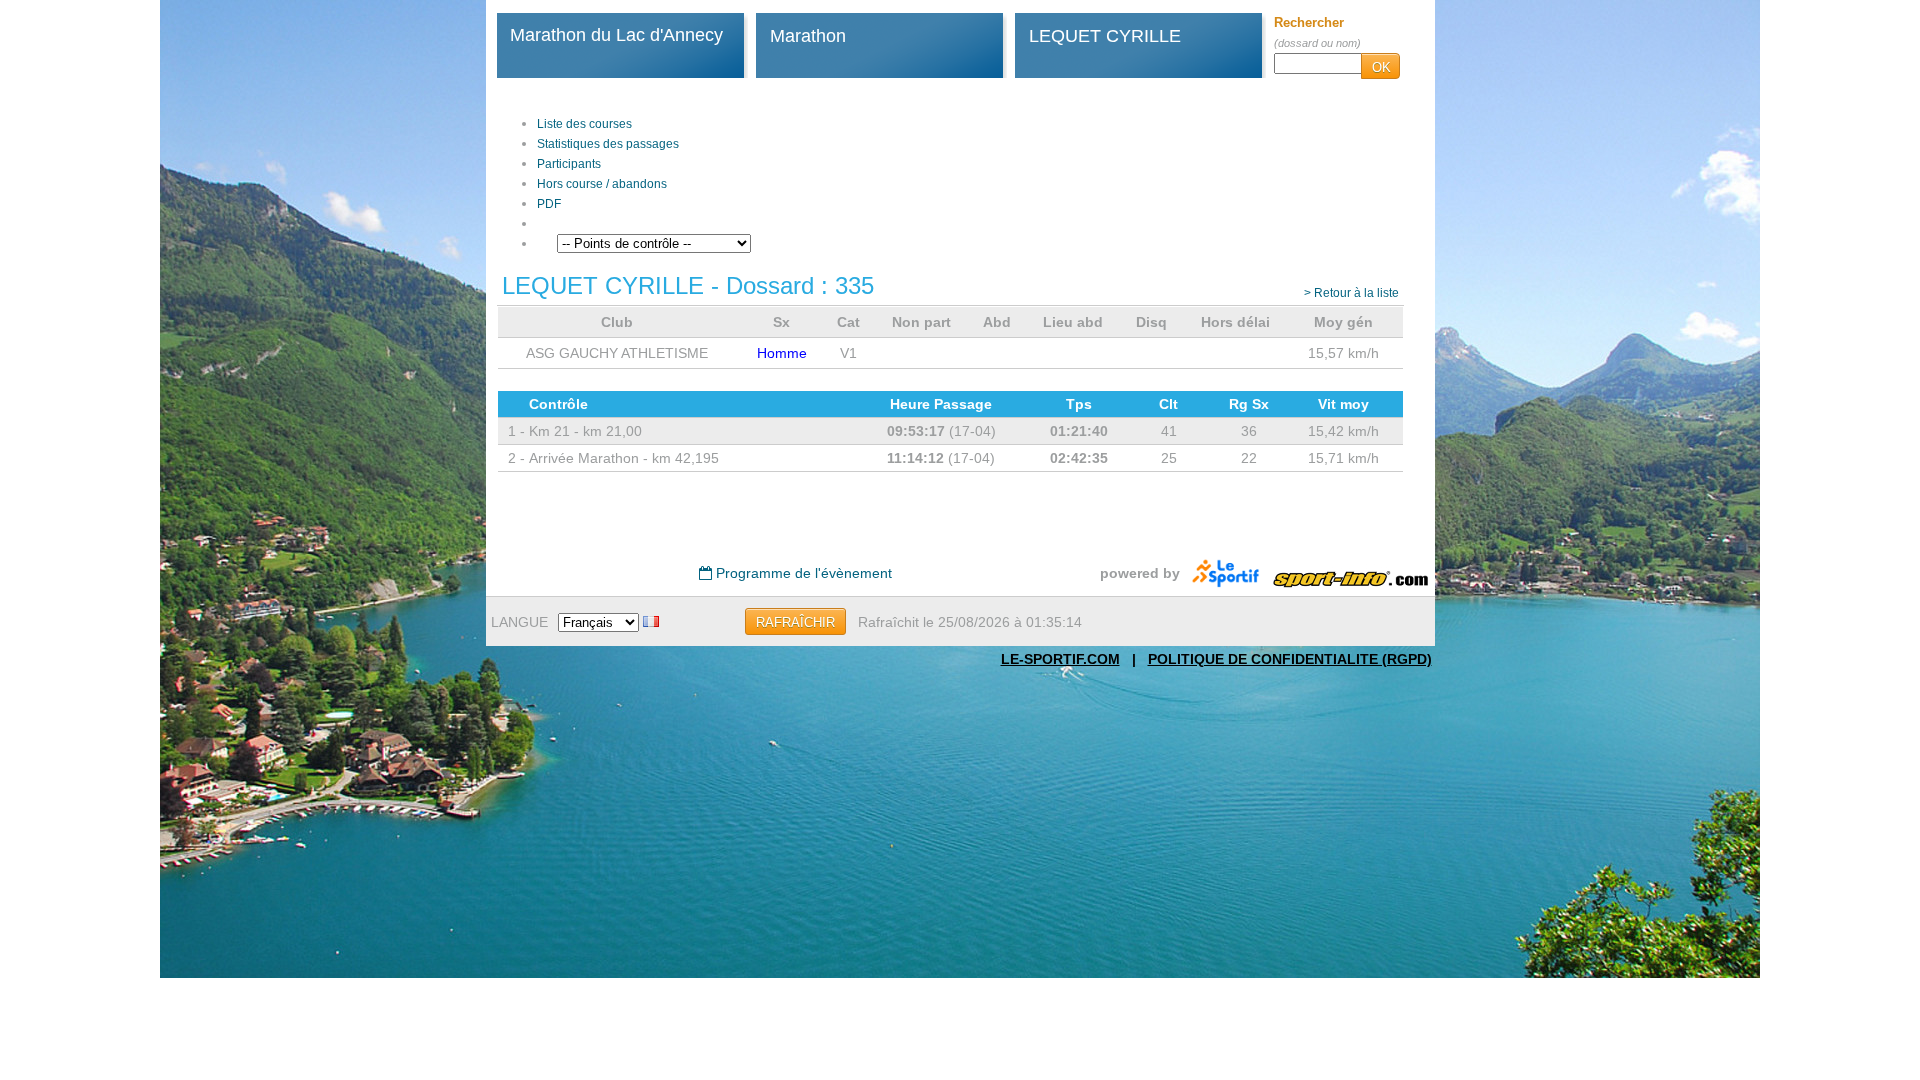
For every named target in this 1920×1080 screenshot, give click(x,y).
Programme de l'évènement (802, 573)
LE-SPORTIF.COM (1060, 659)
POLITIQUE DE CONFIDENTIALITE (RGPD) (1290, 659)
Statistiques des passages (608, 144)
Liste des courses (584, 124)
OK (1381, 67)
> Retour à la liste (1351, 293)
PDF (549, 204)
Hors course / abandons (602, 184)
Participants (569, 164)
